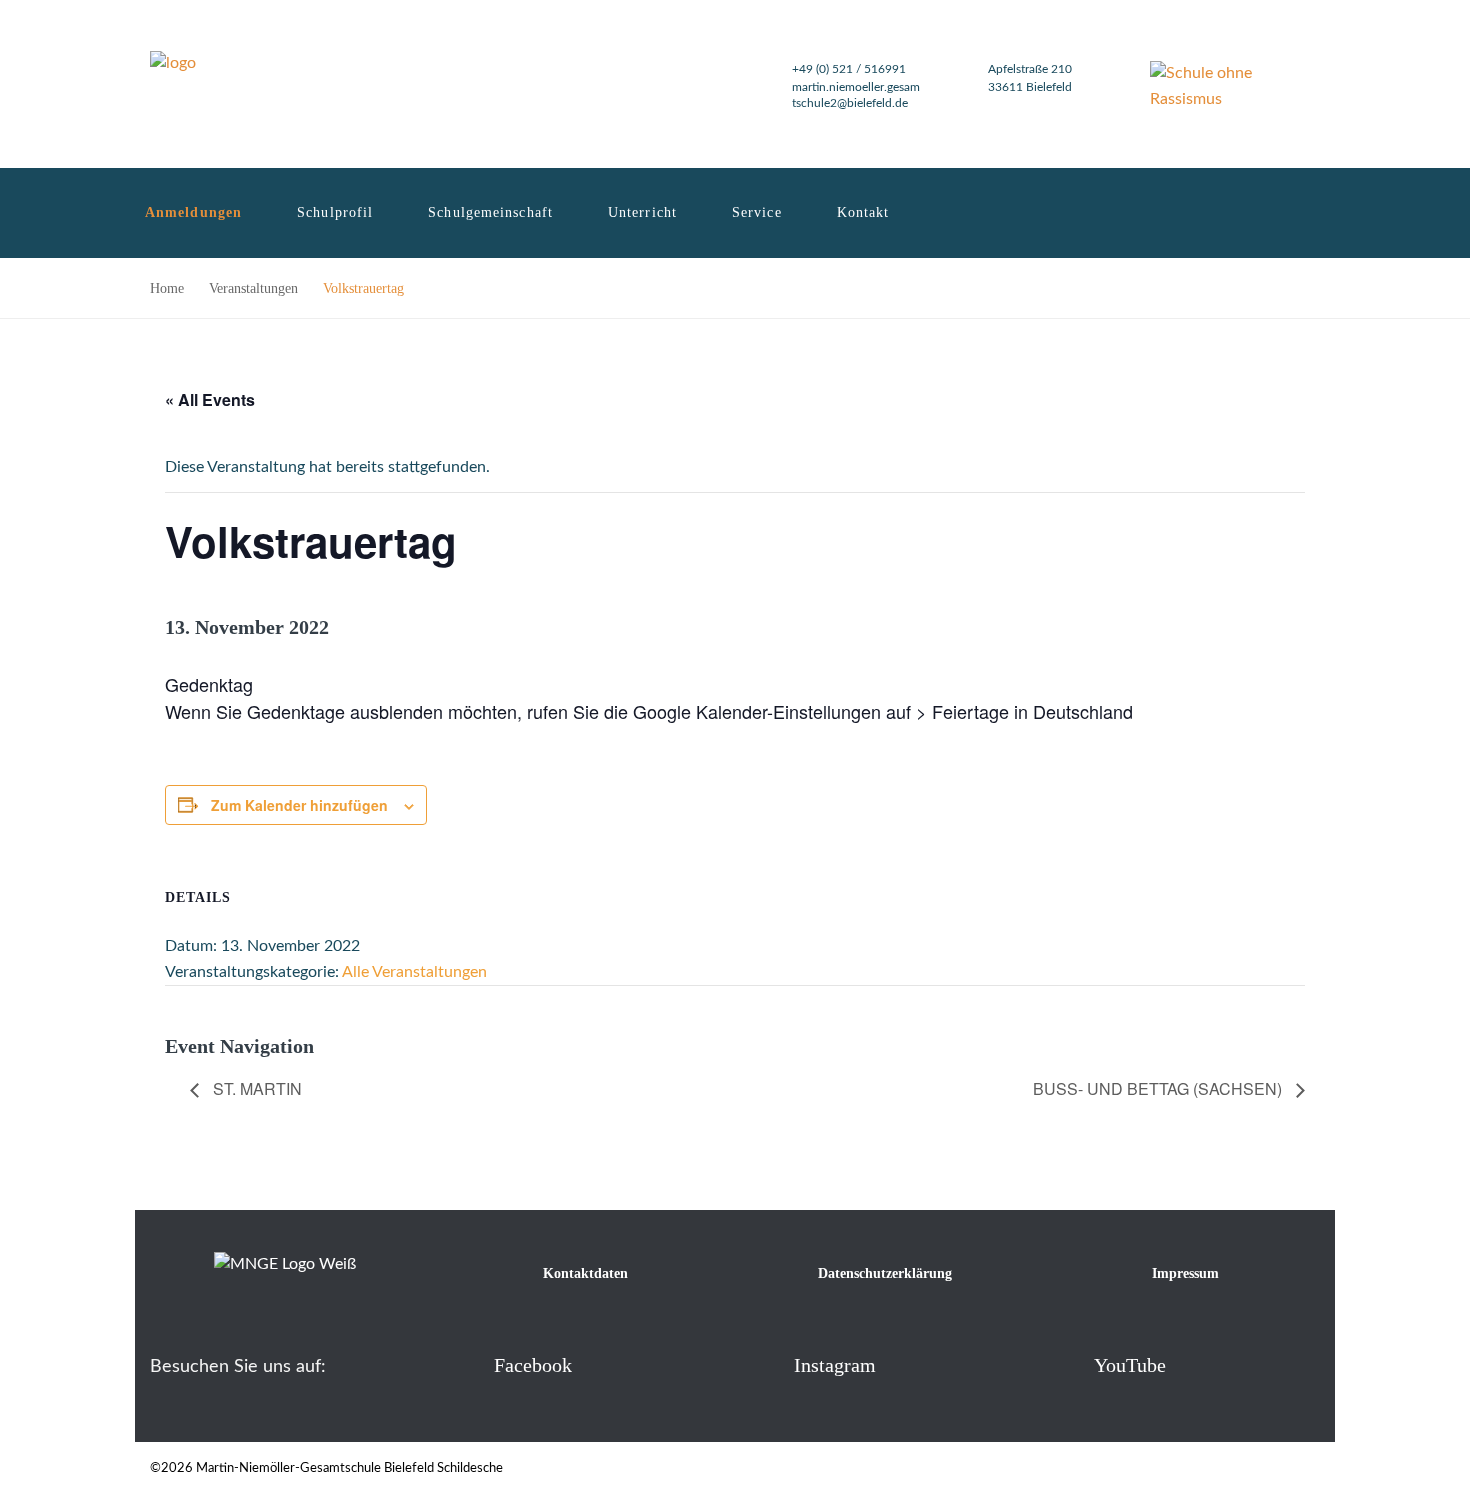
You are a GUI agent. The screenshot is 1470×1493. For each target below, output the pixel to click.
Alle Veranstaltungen (414, 972)
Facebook (533, 1365)
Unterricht (642, 212)
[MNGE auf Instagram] (761, 1364)
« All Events (210, 399)
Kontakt (863, 212)
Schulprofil (335, 212)
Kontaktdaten (585, 1273)
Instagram (835, 1365)
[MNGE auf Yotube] (1061, 1364)
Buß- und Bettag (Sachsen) (1159, 1088)
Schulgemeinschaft (490, 212)
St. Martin (255, 1088)
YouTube (1130, 1365)
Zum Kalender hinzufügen (299, 805)
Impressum (1185, 1273)
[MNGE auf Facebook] (461, 1364)
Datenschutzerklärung (885, 1273)
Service (757, 212)
